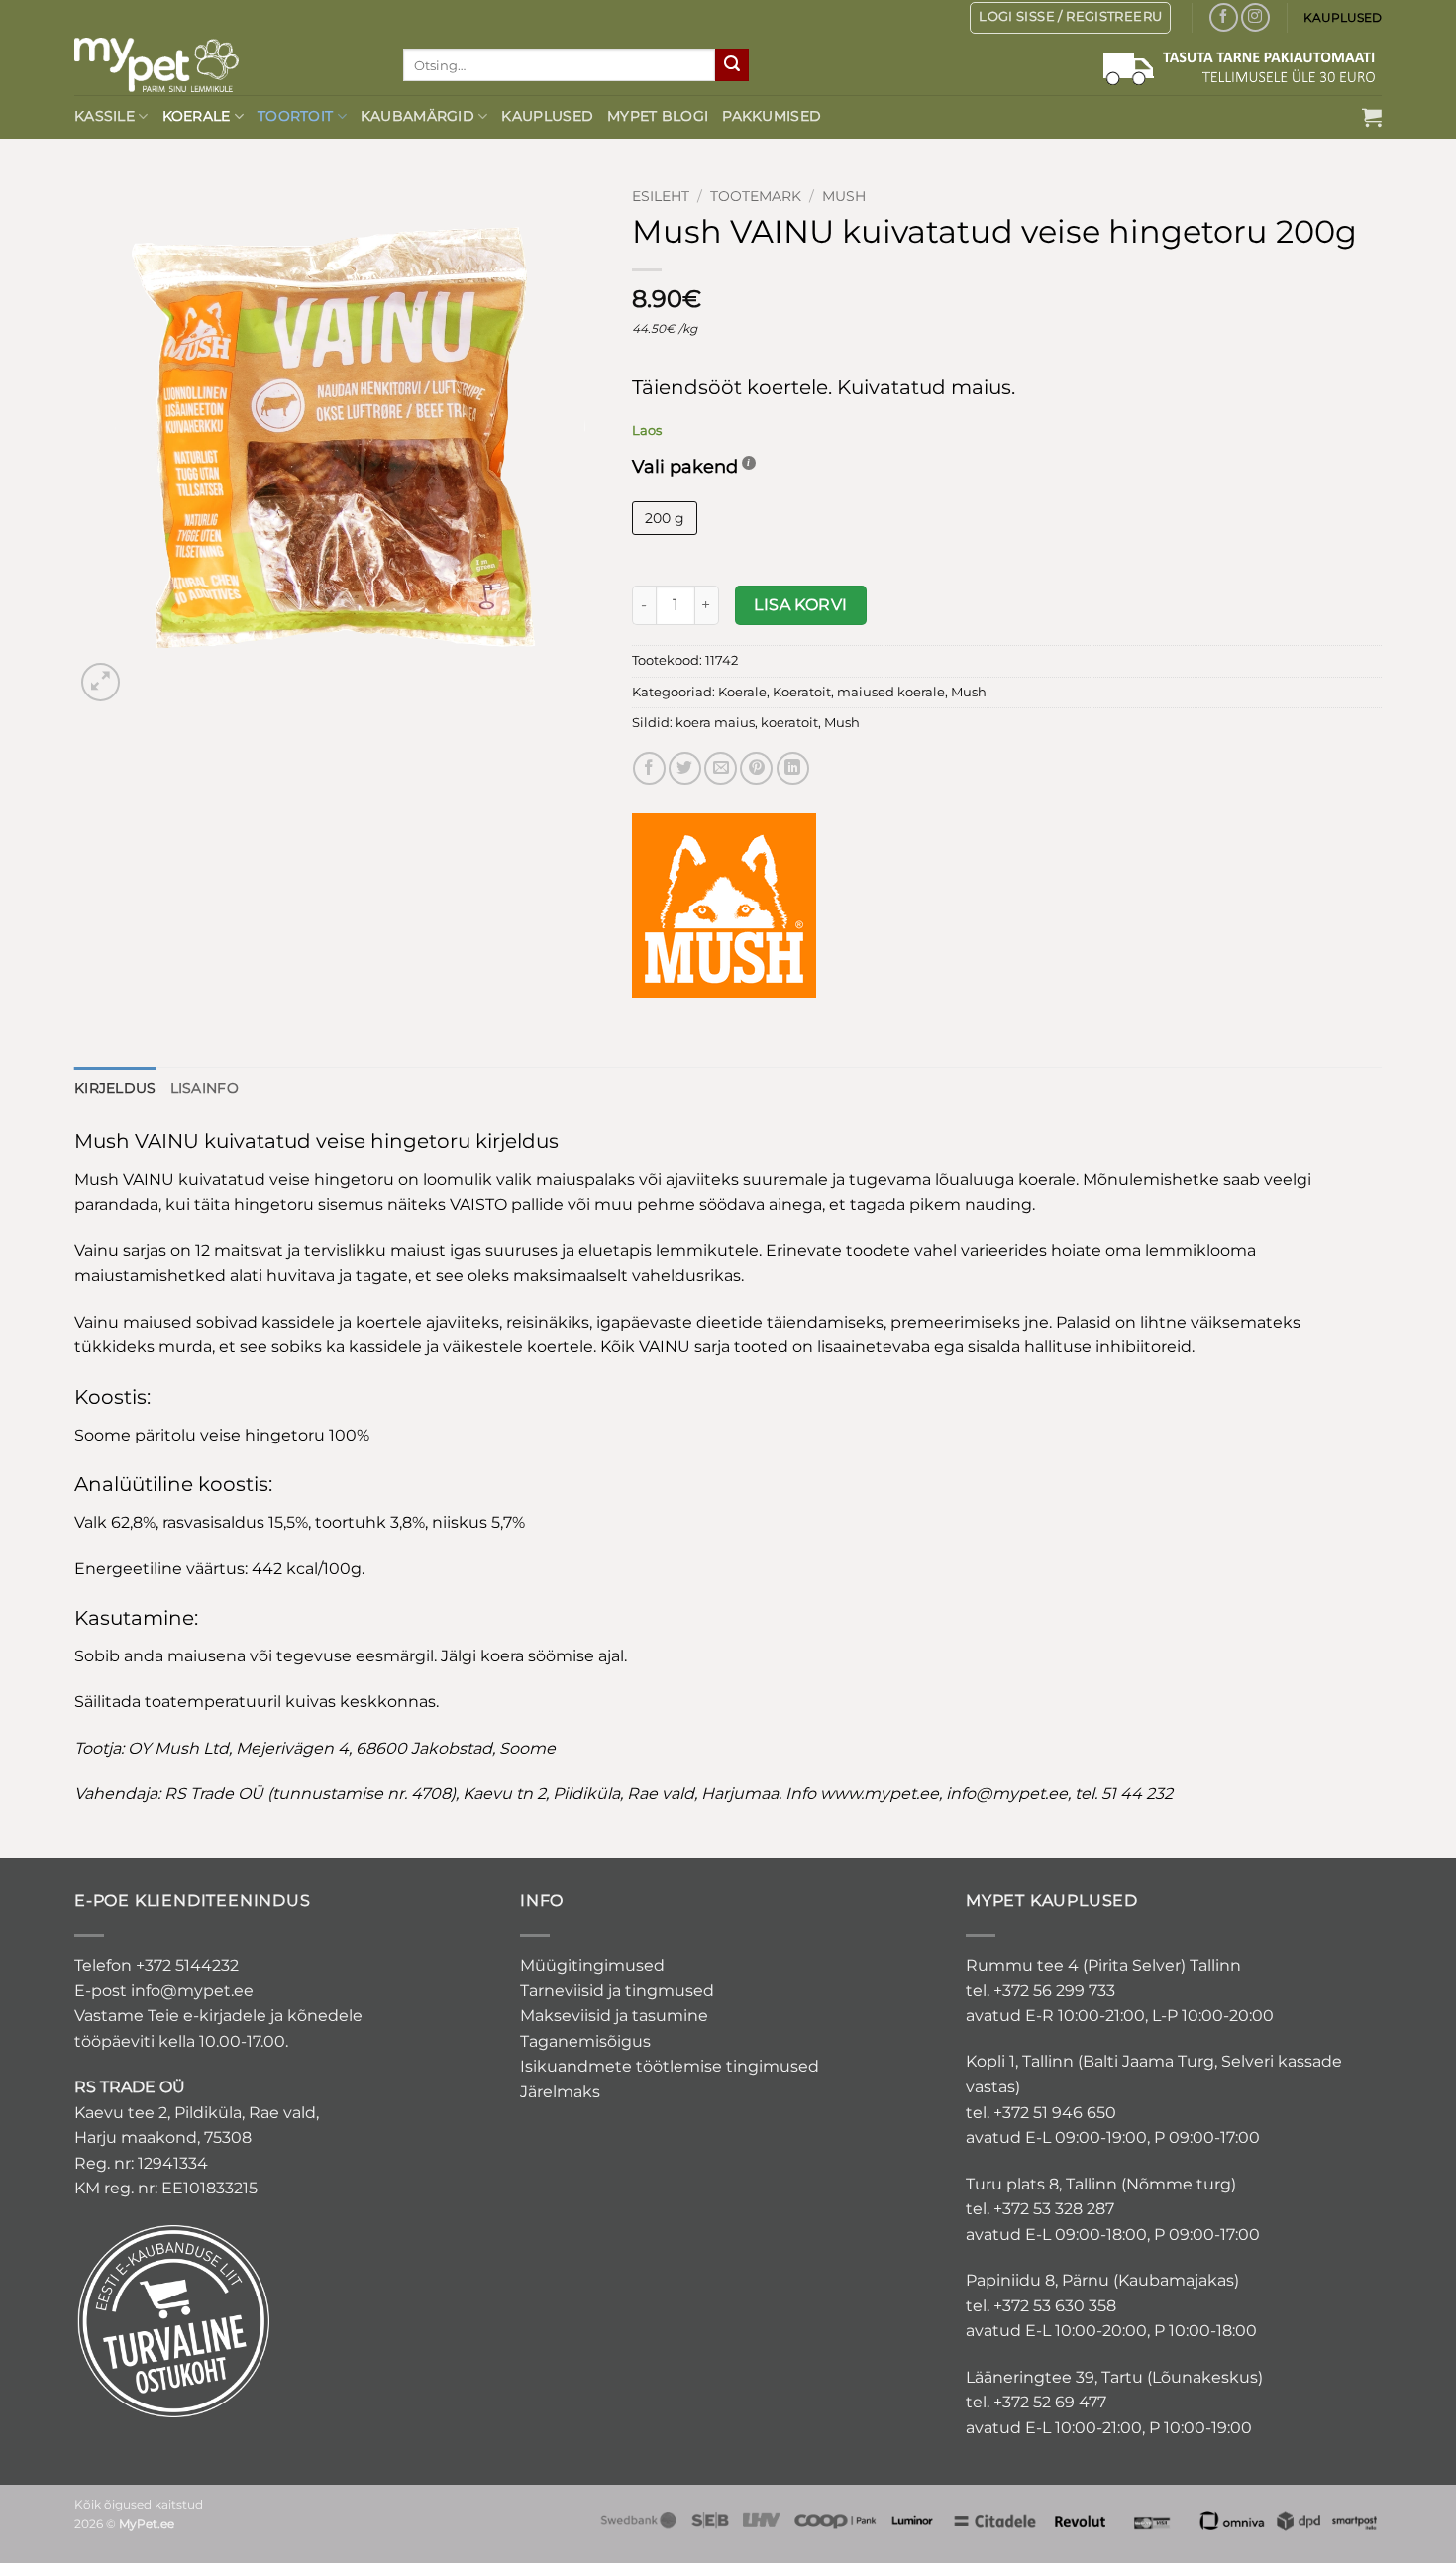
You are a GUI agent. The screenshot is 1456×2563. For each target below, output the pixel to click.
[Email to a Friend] (721, 768)
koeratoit (789, 723)
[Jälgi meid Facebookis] (1224, 17)
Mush (844, 196)
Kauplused (547, 116)
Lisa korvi (801, 605)
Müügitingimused (592, 1965)
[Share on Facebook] (649, 768)
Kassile (104, 116)
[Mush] (724, 906)
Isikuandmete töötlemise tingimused (670, 2066)
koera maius (715, 723)
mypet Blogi (658, 116)
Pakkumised (772, 116)
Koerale (197, 116)
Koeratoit (802, 692)
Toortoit (295, 116)
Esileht (661, 196)
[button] (1372, 117)
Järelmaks (560, 2092)
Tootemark (756, 196)
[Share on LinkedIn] (793, 768)
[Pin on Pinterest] (756, 768)
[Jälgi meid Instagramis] (1255, 17)
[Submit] (732, 65)
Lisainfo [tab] (205, 1088)
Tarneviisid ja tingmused (617, 1991)
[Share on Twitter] (685, 768)
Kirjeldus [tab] (115, 1088)
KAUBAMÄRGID (417, 116)
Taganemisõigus (585, 2041)
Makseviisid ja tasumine (614, 2016)
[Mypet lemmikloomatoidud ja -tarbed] (224, 65)
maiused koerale (891, 692)
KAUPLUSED (1343, 17)
